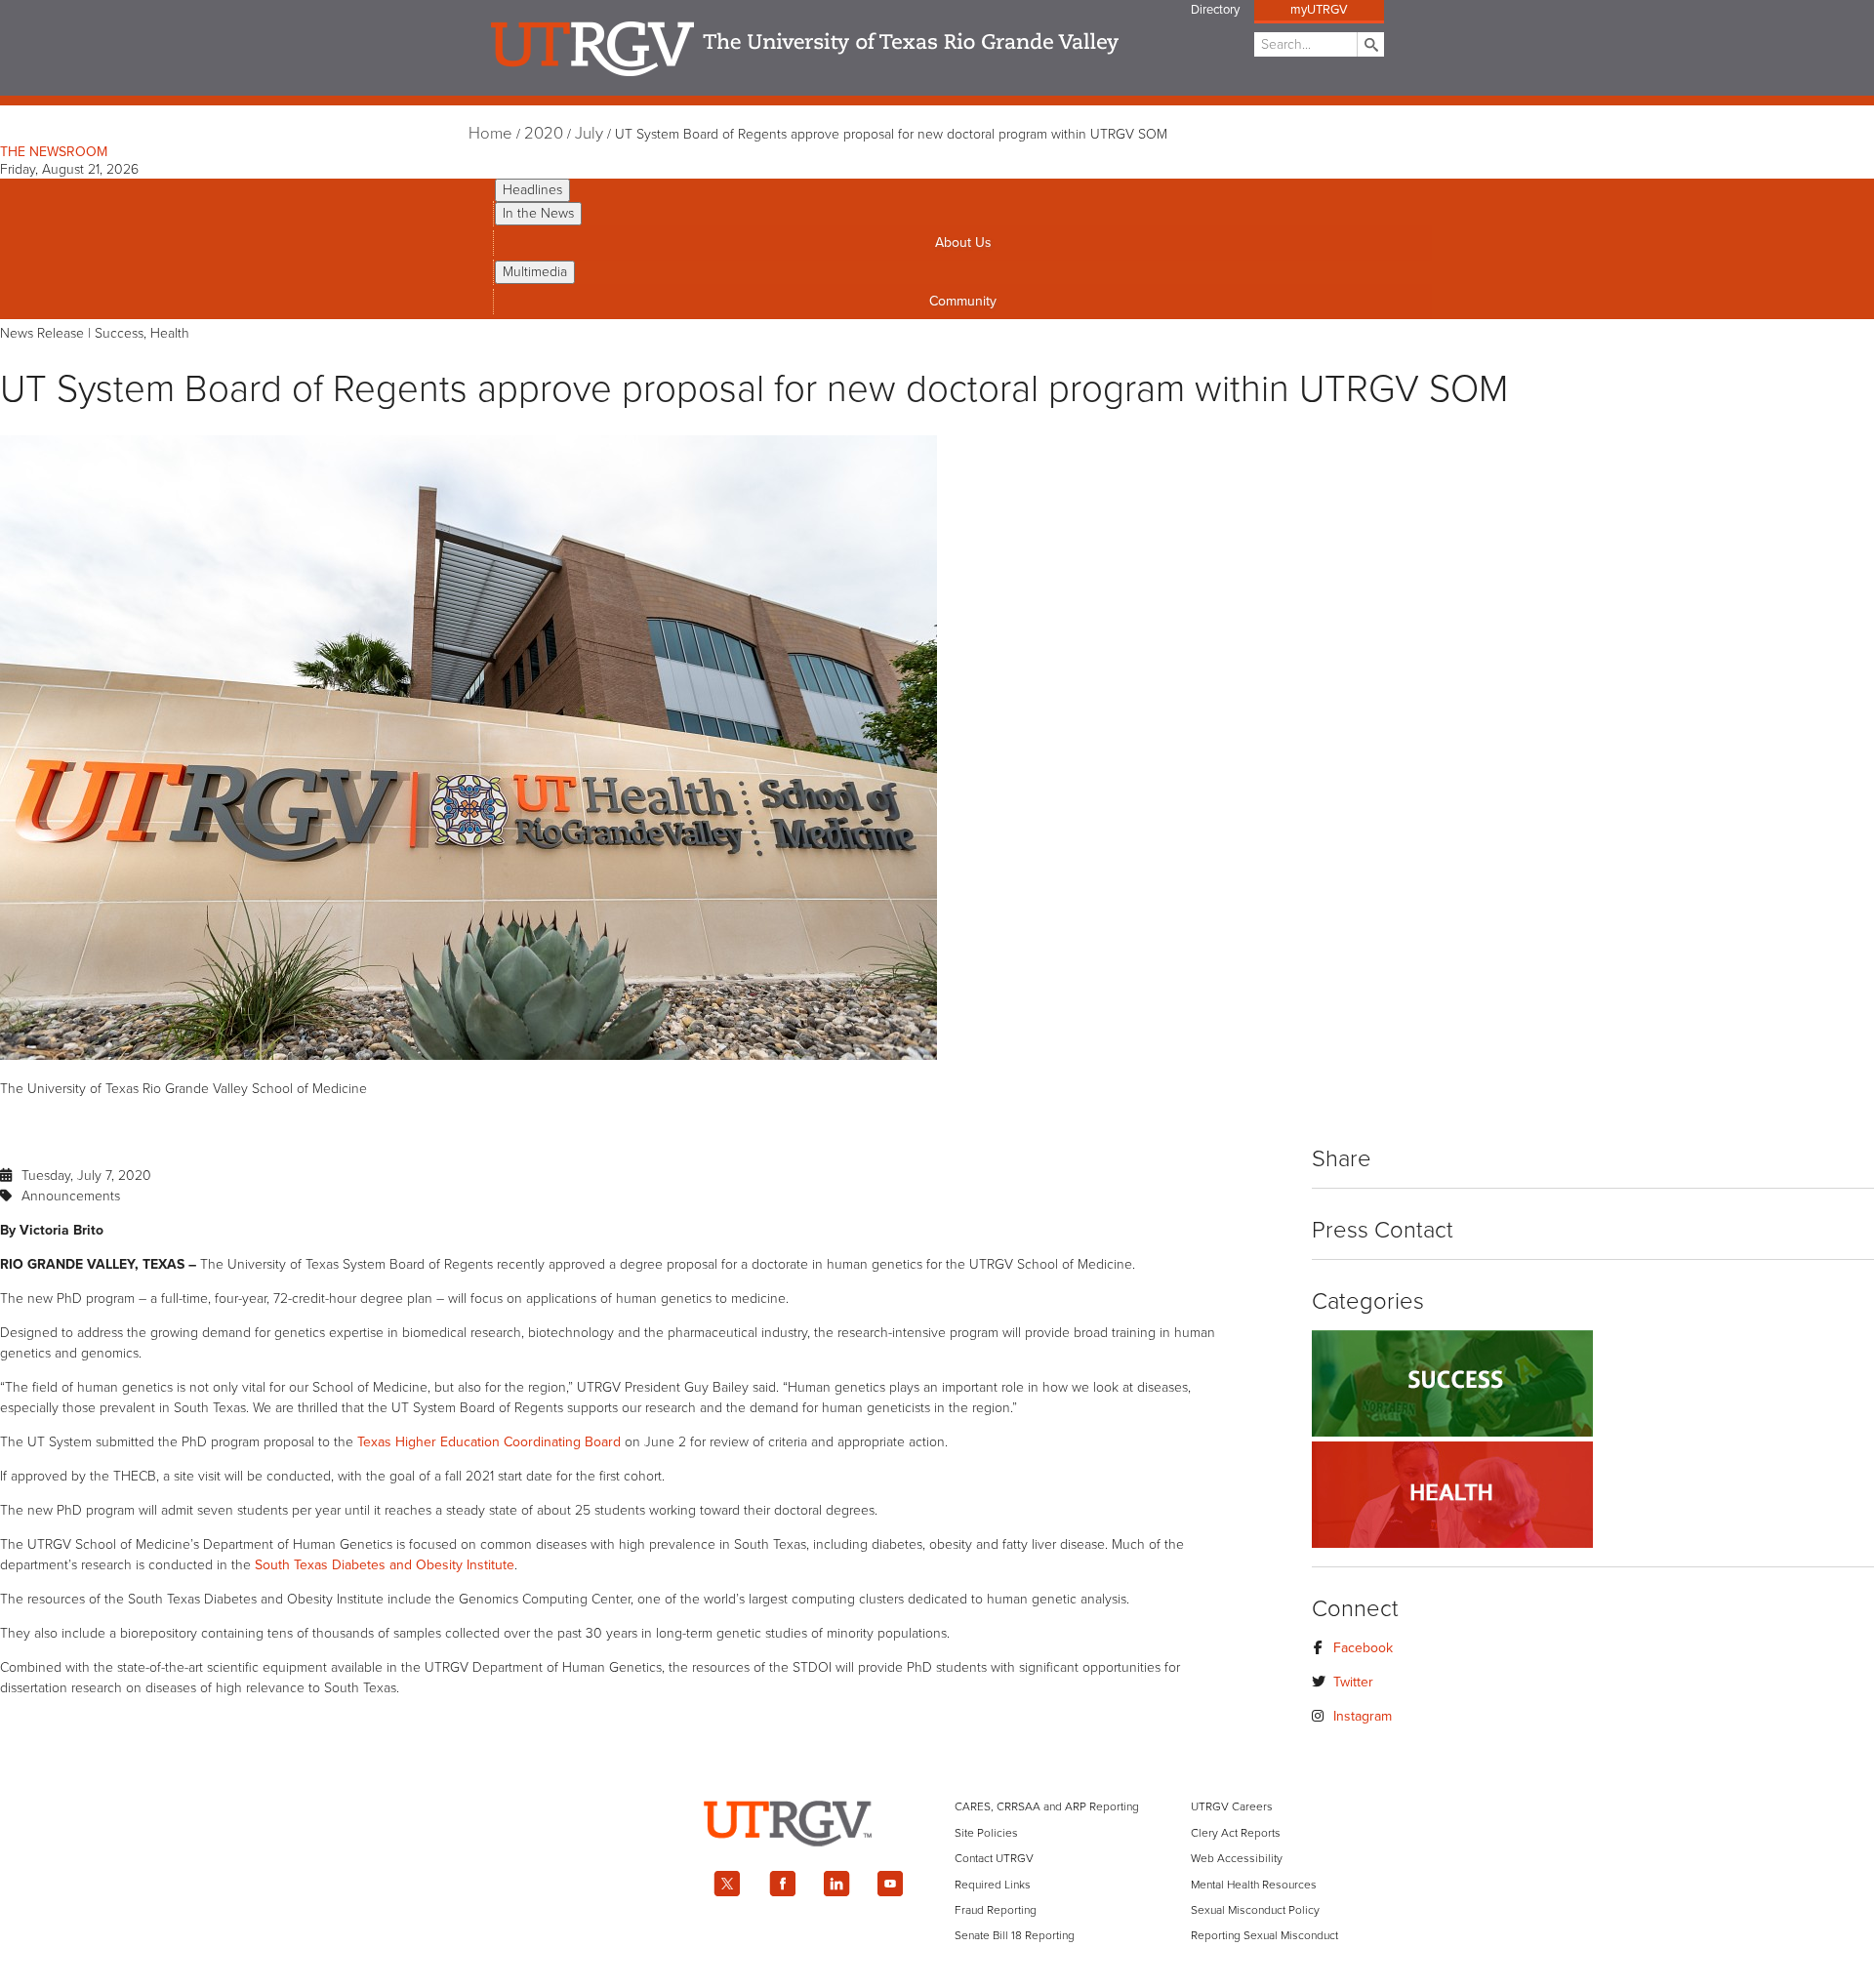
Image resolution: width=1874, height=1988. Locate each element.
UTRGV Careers (1232, 1806)
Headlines (532, 190)
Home (490, 134)
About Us (963, 243)
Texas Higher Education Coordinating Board (489, 1442)
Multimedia (535, 272)
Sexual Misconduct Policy (1255, 1910)
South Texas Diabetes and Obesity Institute (385, 1565)
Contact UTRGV (994, 1858)
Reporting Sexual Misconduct (1264, 1935)
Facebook (1363, 1648)
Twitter (1353, 1682)
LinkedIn (836, 1884)
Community (963, 301)
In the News (538, 213)
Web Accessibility (1237, 1858)
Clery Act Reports (1236, 1833)
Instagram (1363, 1716)
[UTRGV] (937, 1864)
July (589, 134)
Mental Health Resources (1254, 1885)
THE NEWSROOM (54, 152)
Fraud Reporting (996, 1910)
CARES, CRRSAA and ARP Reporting (1047, 1806)
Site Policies (986, 1833)
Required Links (993, 1885)
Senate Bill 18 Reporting (1015, 1935)
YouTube (891, 1884)
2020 (544, 134)
